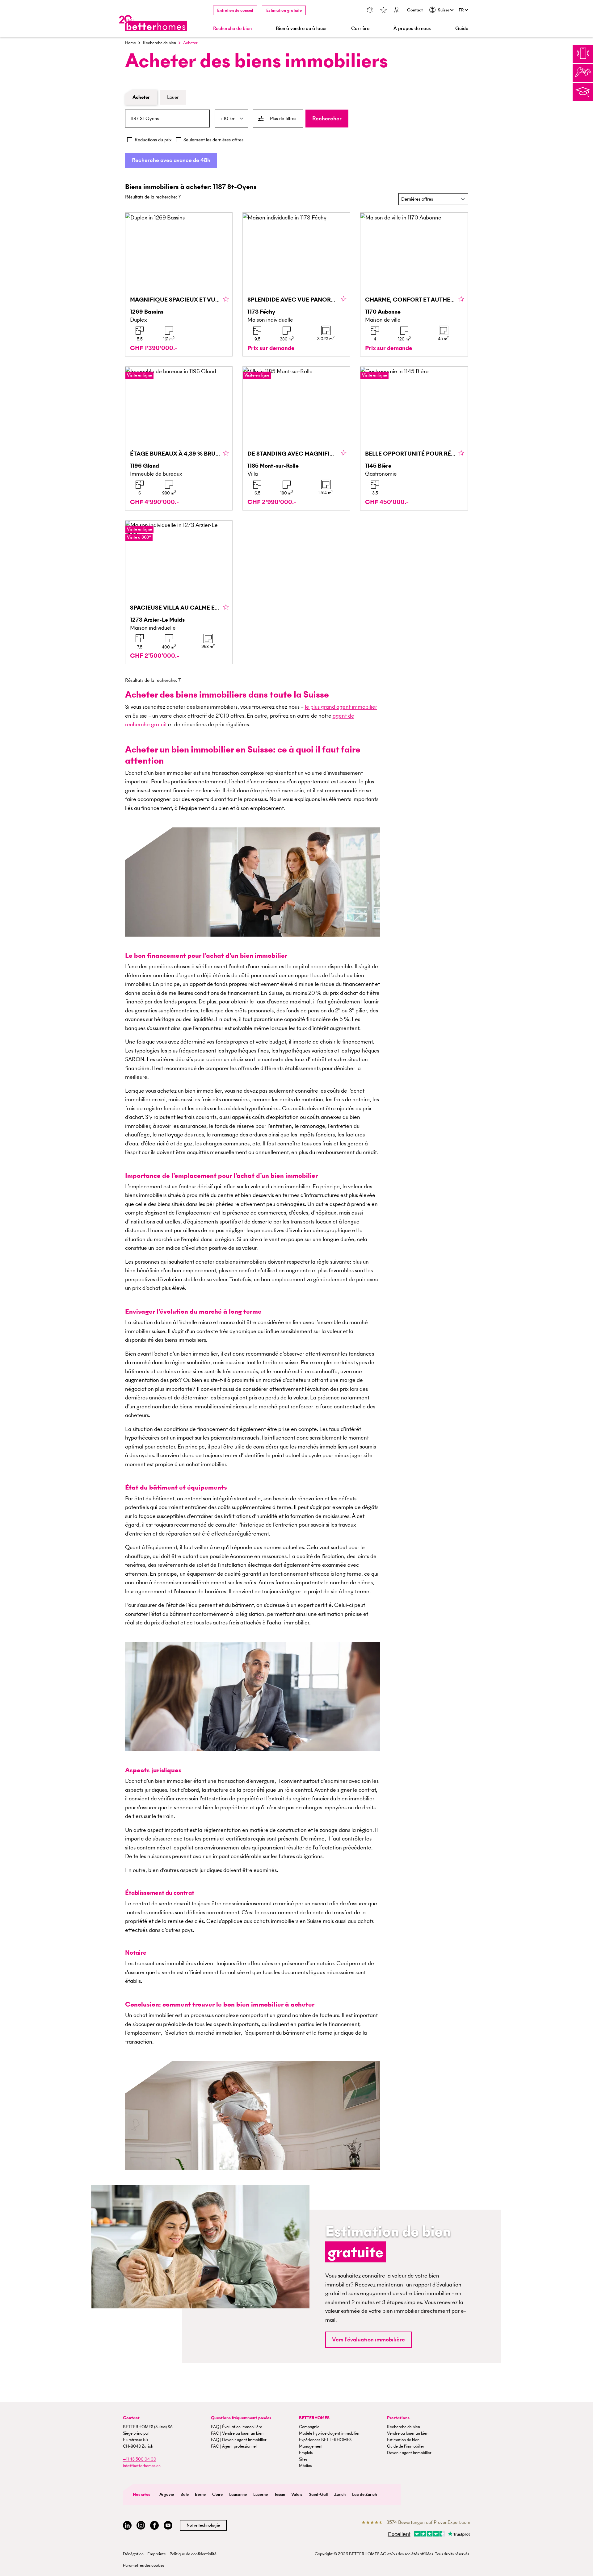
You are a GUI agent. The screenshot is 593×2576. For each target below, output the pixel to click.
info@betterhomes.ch (142, 2466)
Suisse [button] (444, 10)
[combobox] (167, 119)
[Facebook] (154, 2526)
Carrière (360, 28)
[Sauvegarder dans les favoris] (226, 299)
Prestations (398, 2418)
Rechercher (327, 118)
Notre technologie (203, 2525)
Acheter (141, 97)
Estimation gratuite (284, 10)
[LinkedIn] (127, 2526)
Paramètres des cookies (144, 2565)
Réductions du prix (153, 140)
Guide (462, 28)
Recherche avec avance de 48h (171, 160)
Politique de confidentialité (193, 2554)
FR (462, 10)
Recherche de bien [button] (232, 28)
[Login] (397, 11)
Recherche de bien (160, 43)
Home (130, 43)
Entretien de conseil (235, 10)
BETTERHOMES (314, 2418)
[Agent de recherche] (370, 11)
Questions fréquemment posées (241, 2418)
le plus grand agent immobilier (341, 707)
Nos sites (141, 2494)
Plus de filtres (283, 118)
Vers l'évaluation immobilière (368, 2339)
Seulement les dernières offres (213, 140)
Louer (173, 97)
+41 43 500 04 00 (140, 2459)
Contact (415, 10)
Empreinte (157, 2554)
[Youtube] (168, 2526)
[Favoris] (383, 11)
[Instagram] (141, 2526)
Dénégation (133, 2554)
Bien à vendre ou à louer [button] (301, 28)
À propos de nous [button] (412, 28)
